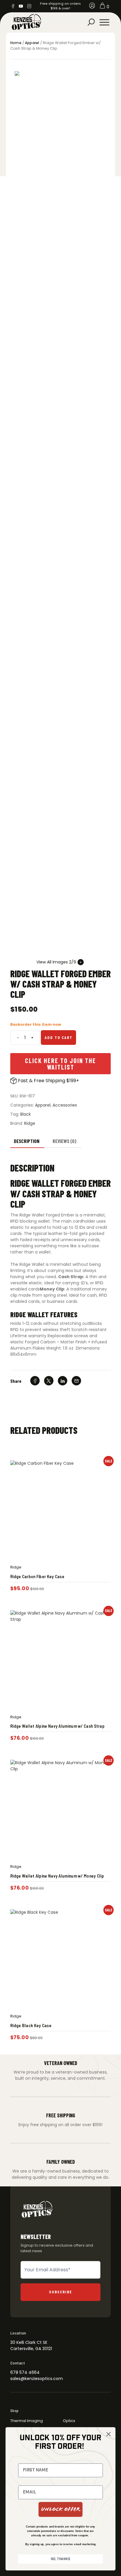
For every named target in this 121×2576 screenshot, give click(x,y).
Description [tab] (27, 1141)
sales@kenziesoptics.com (37, 2379)
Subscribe (61, 2292)
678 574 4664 (25, 2372)
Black (26, 1114)
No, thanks (60, 2559)
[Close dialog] (109, 2434)
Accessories (65, 1105)
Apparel (32, 43)
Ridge (30, 1123)
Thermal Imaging (27, 2421)
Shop (14, 2411)
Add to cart (59, 1037)
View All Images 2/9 (56, 962)
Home (16, 43)
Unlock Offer (60, 2509)
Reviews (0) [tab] (64, 1141)
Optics (69, 2421)
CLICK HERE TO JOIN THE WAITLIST (60, 1064)
